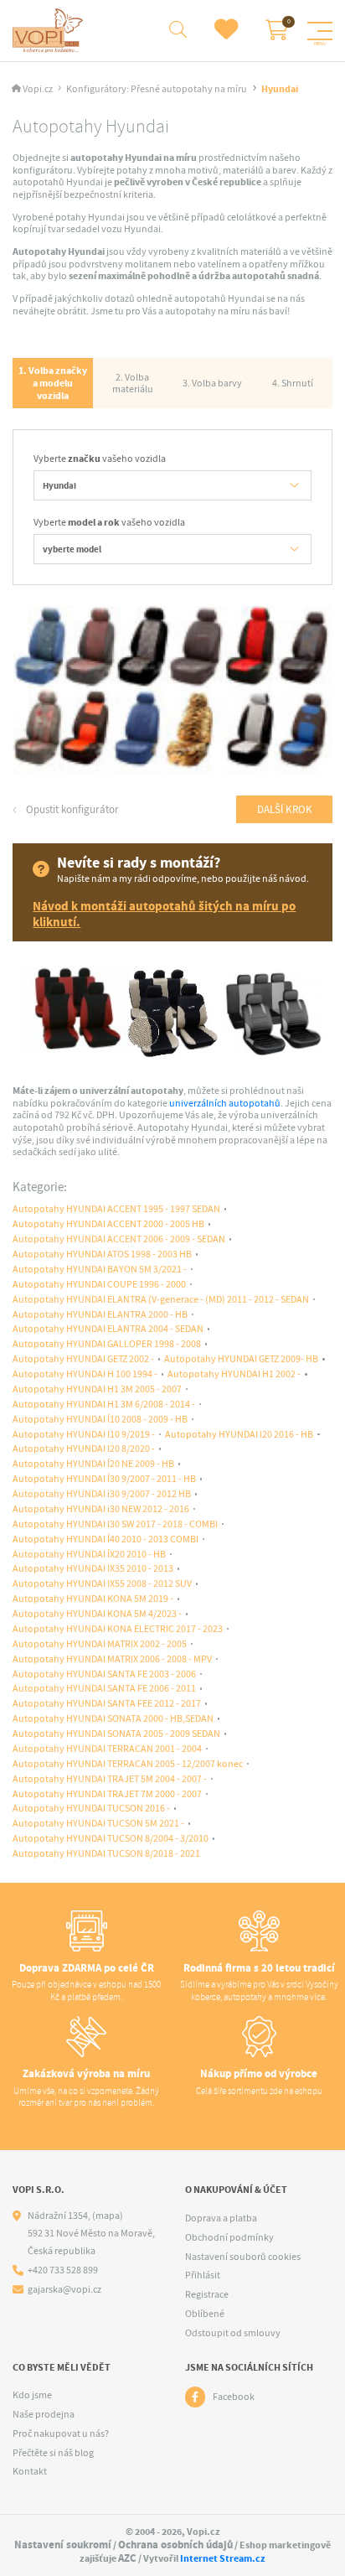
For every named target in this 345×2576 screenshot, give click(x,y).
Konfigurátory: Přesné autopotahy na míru (157, 89)
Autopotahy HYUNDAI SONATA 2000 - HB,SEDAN (113, 1719)
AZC (127, 2558)
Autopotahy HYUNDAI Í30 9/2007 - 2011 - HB (104, 1479)
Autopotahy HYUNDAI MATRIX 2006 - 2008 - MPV (112, 1659)
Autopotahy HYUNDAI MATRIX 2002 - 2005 (100, 1644)
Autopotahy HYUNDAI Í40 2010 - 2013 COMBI (106, 1539)
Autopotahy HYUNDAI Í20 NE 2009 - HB (93, 1464)
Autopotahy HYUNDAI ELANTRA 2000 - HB (100, 1315)
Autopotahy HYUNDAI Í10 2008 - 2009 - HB (100, 1420)
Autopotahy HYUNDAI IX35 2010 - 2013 (93, 1569)
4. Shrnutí (293, 383)
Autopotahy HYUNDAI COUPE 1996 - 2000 (99, 1285)
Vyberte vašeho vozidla (100, 459)
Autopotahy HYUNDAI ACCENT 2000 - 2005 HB (108, 1224)
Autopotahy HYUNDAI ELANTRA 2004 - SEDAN (108, 1329)
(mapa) (108, 2216)
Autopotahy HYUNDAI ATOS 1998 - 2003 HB (102, 1254)
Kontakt (30, 2471)
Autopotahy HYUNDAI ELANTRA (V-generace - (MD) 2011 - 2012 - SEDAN (161, 1300)
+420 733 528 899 (63, 2270)
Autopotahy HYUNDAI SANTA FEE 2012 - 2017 (107, 1704)
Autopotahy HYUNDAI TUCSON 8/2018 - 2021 (106, 1854)
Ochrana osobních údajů (175, 2545)
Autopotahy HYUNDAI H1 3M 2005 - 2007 (97, 1389)
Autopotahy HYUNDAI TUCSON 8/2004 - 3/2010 (111, 1839)
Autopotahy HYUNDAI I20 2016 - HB (239, 1435)
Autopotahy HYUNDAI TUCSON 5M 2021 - (98, 1824)
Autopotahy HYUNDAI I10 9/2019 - (84, 1435)
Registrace (207, 2294)
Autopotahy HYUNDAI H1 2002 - (234, 1374)
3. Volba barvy (212, 383)
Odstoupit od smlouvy (233, 2333)
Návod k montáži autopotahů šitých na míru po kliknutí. (164, 915)
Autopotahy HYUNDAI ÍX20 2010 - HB (89, 1555)
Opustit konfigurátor (71, 809)
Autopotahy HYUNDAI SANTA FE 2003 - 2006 (104, 1674)
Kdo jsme (32, 2395)
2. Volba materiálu (133, 384)
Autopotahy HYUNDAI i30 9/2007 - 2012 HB (102, 1494)
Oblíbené (205, 2314)
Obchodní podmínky (229, 2237)
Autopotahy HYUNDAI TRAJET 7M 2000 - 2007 (107, 1794)
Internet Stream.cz (223, 2558)
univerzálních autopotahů (225, 1103)
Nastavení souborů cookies (243, 2257)
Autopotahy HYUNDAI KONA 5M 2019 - (93, 1599)
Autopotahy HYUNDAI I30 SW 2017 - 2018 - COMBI (115, 1524)
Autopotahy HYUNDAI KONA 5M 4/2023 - (97, 1614)
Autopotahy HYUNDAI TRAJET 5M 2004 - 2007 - (110, 1779)
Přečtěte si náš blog (53, 2453)
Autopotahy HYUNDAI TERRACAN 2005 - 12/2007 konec (128, 1764)
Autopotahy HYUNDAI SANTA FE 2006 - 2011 (104, 1689)
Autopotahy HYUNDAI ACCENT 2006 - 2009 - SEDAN (119, 1239)
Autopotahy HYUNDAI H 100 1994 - (85, 1374)
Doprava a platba (221, 2218)
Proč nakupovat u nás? (61, 2433)
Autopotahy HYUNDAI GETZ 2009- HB (241, 1359)
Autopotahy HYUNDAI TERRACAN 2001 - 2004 (107, 1749)
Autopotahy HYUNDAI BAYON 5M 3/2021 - (100, 1270)
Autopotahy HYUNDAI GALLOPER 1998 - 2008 (107, 1344)
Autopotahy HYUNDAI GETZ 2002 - (83, 1359)
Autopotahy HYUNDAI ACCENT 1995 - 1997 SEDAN (116, 1209)
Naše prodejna (44, 2414)
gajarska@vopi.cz (64, 2290)
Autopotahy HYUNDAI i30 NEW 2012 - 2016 (101, 1509)
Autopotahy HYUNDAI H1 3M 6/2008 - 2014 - (104, 1405)
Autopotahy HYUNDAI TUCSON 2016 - (91, 1809)
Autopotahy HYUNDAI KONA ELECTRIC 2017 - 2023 (118, 1629)
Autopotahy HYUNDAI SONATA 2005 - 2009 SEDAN (116, 1734)
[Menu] (320, 31)
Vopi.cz (38, 89)
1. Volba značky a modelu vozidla (53, 383)
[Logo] (50, 31)
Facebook (234, 2397)
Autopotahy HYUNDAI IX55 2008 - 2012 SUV (102, 1584)
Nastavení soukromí (63, 2545)
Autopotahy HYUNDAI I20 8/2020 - (84, 1449)
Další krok (285, 809)
